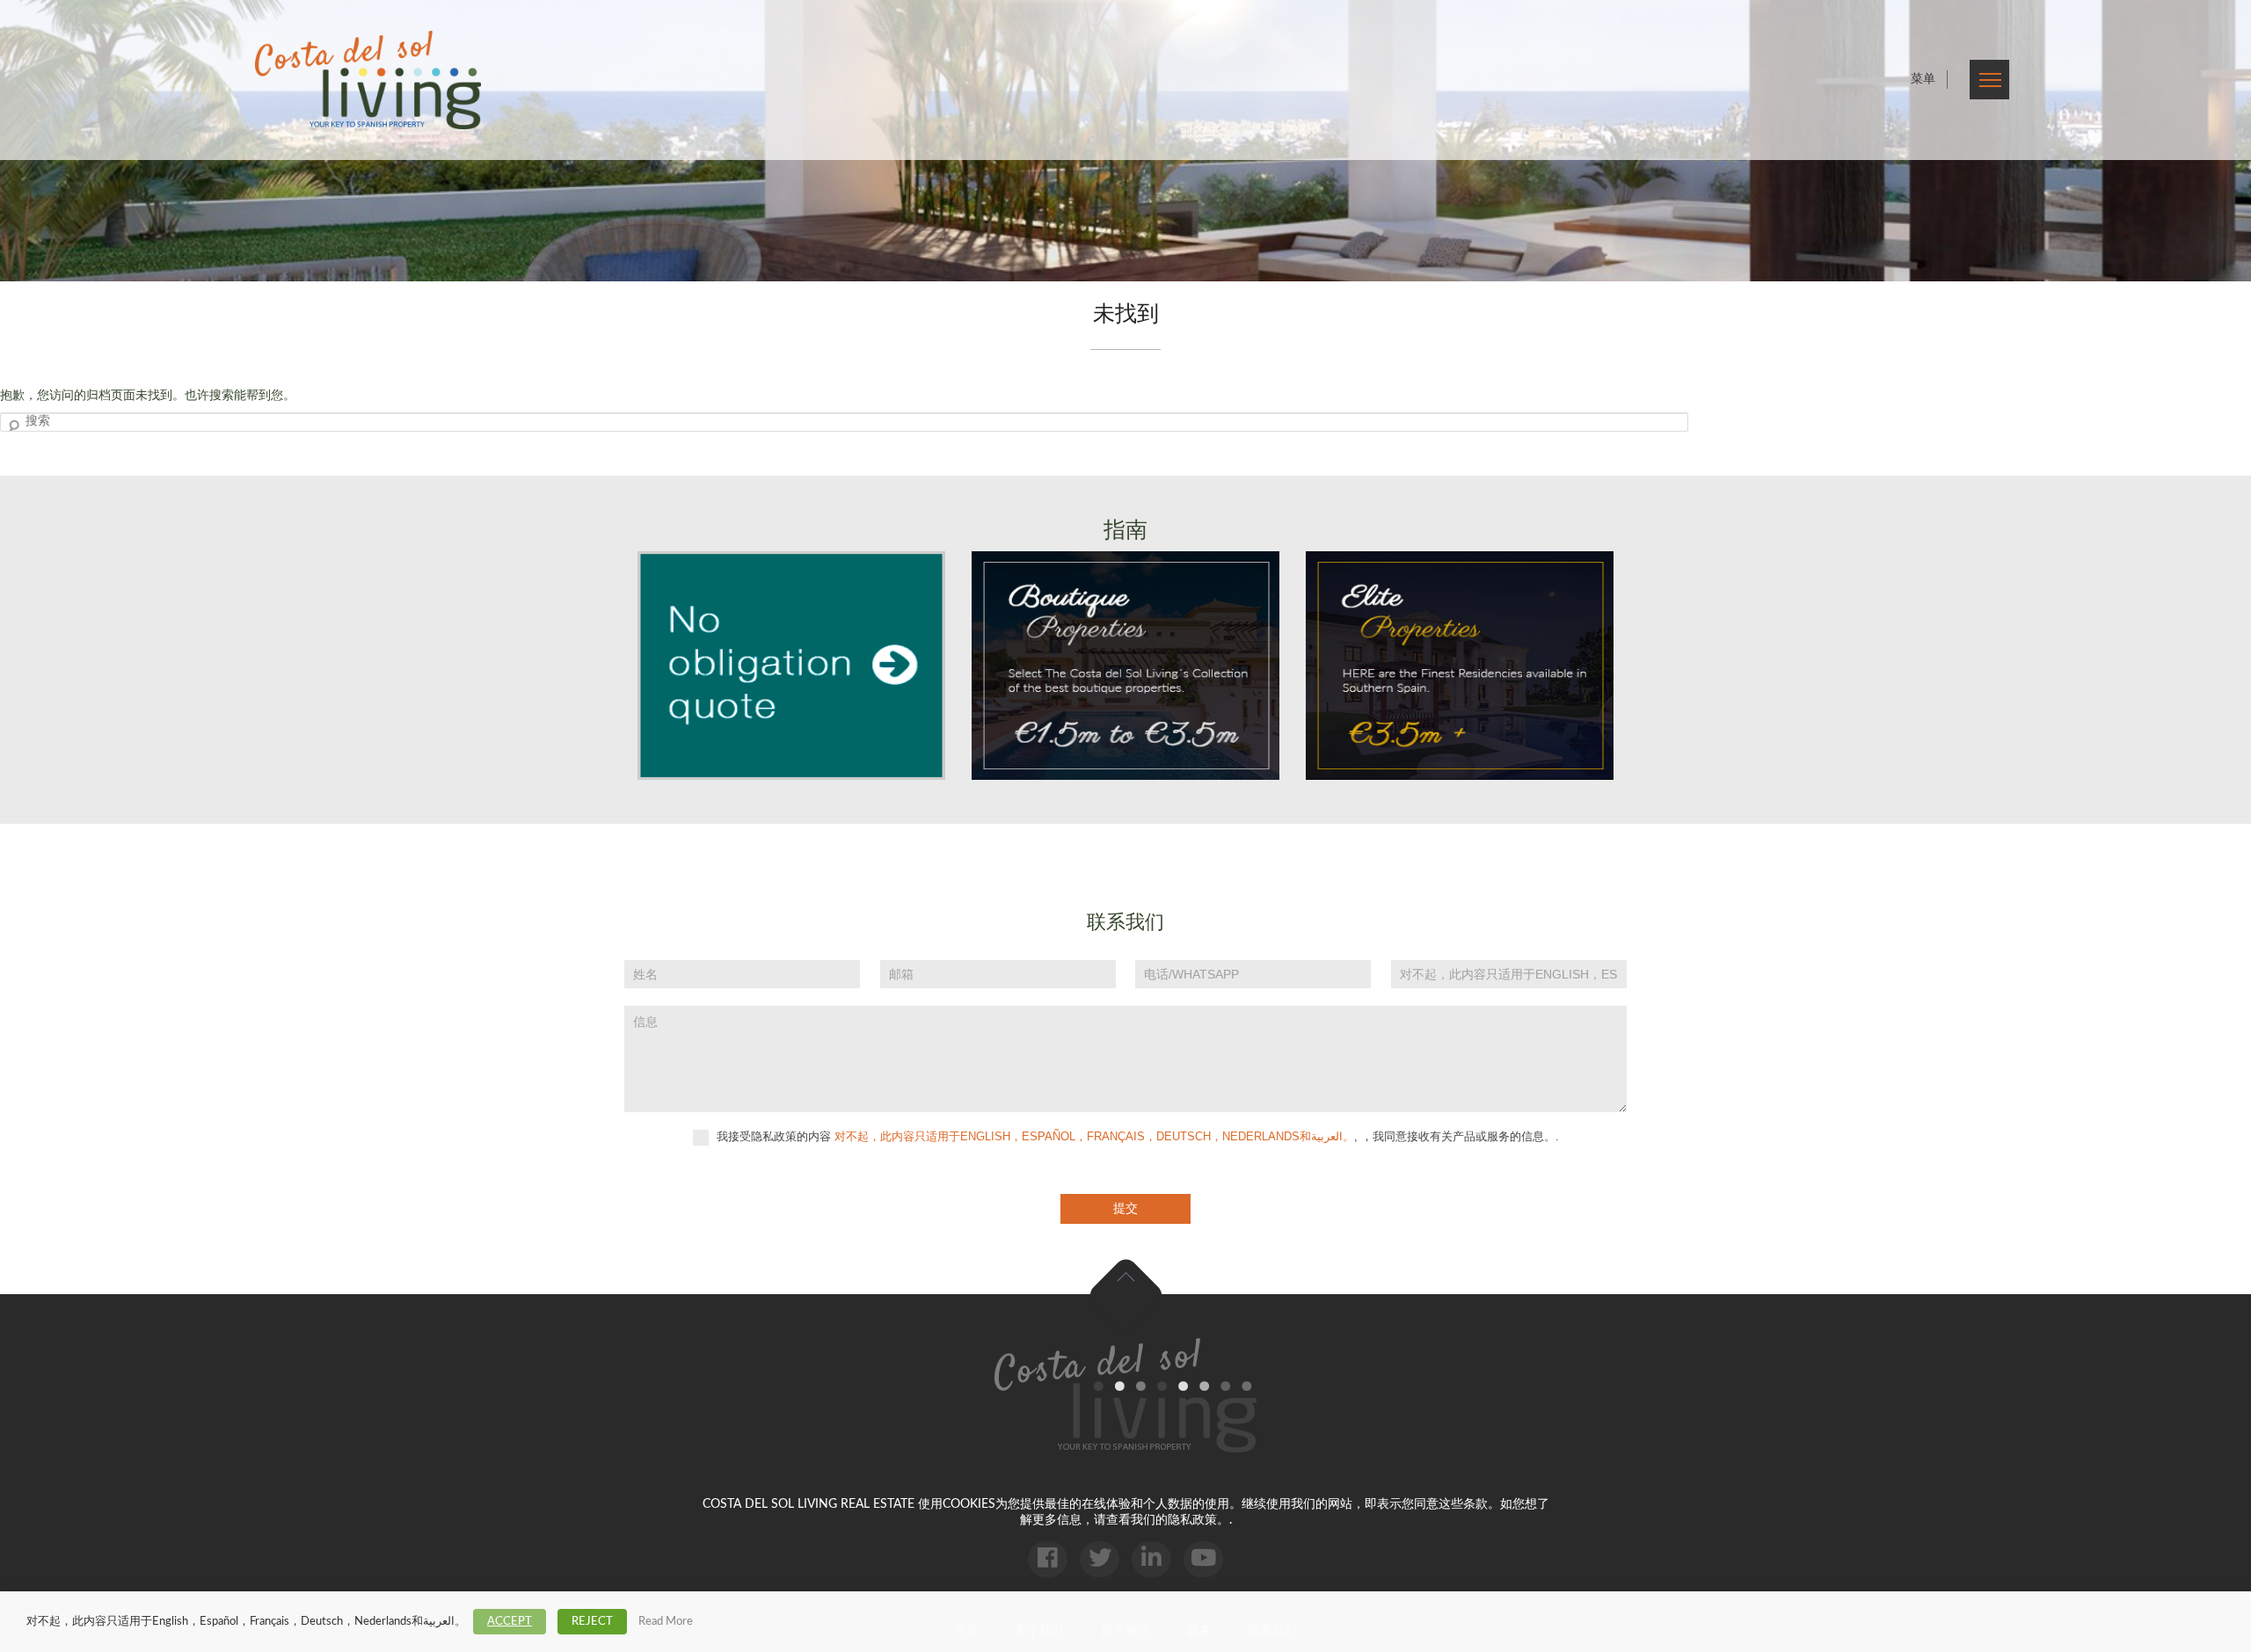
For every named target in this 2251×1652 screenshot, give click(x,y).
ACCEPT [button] (510, 1622)
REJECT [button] (592, 1622)
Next (2216, 141)
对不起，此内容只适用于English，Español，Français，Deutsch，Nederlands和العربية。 (1094, 1136)
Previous (35, 141)
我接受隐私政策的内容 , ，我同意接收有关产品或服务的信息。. (1136, 1136)
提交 (1125, 1208)
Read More (666, 1621)
